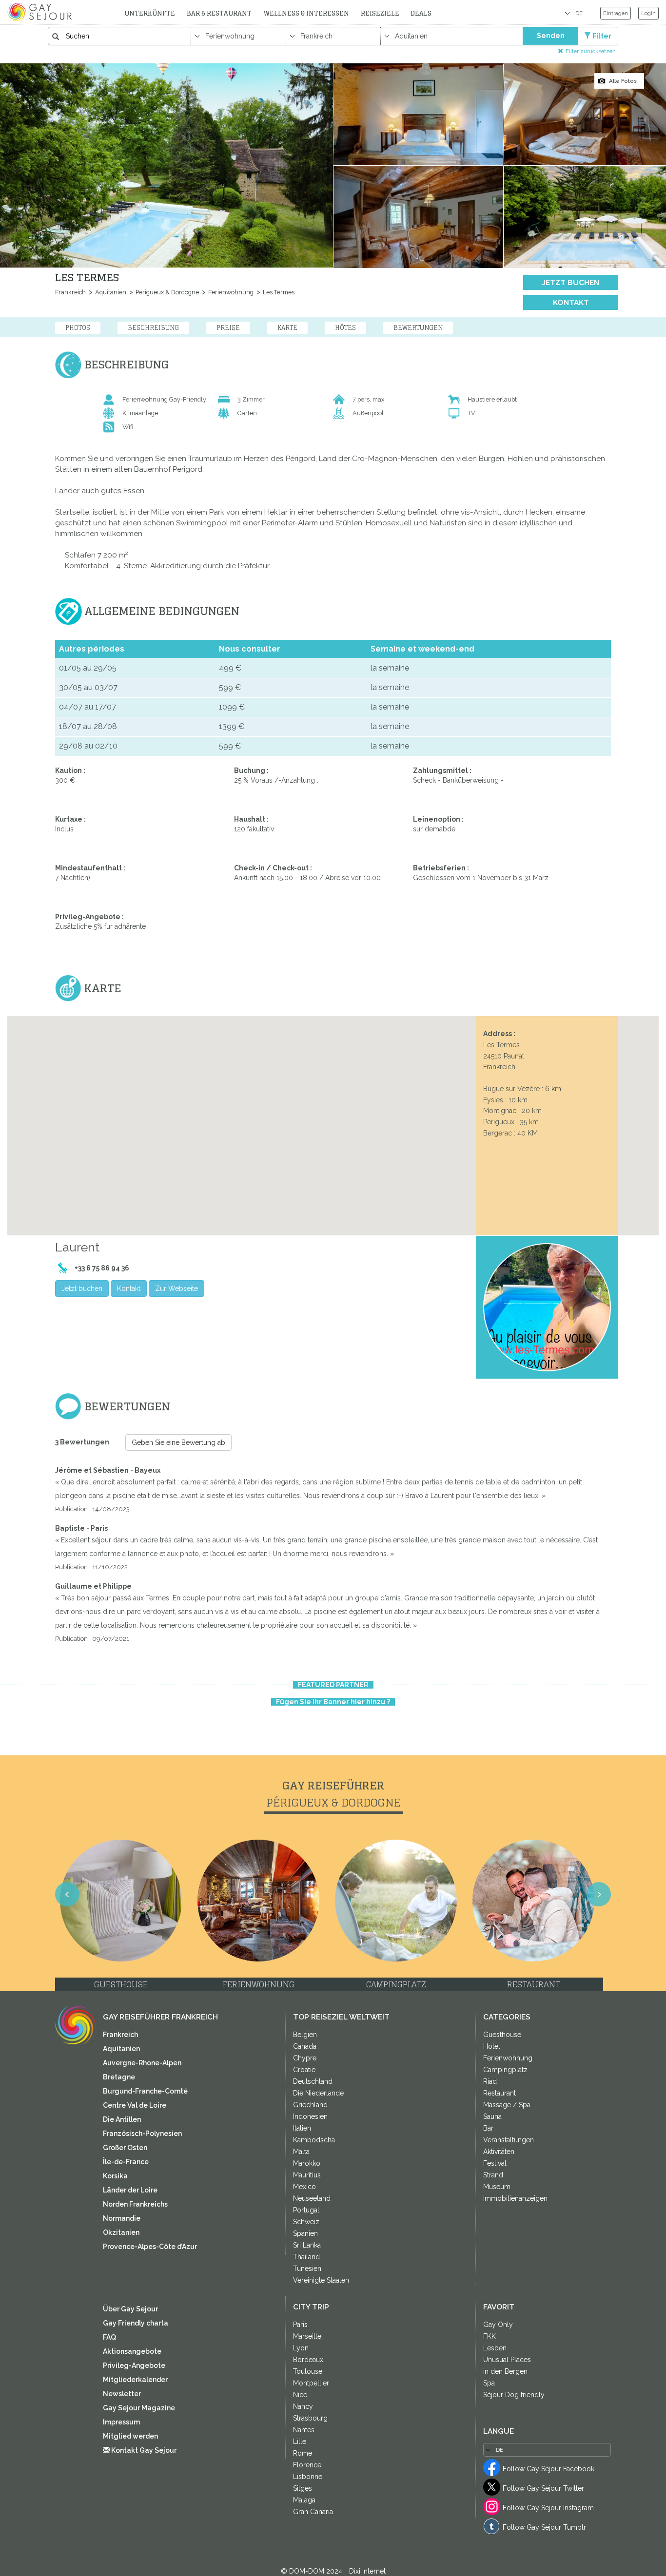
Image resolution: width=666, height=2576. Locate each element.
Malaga (304, 2500)
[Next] (646, 1300)
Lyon (301, 2348)
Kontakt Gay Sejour (143, 2450)
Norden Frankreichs (135, 2204)
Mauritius (307, 2175)
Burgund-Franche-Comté (145, 2091)
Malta (301, 2152)
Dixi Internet (367, 2571)
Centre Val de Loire (135, 2105)
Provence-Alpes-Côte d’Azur (150, 2247)
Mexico (304, 2187)
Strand (493, 2175)
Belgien (305, 2035)
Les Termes (278, 292)
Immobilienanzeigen (515, 2198)
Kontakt (571, 303)
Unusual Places (507, 2360)
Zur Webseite (176, 1288)
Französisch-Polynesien (142, 2134)
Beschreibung (153, 327)
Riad (490, 2081)
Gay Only (498, 2325)
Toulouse (308, 2371)
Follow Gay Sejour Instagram (548, 2508)
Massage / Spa (507, 2105)
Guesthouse (502, 2035)
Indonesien (310, 2116)
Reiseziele (380, 13)
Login (648, 13)
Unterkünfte (150, 13)
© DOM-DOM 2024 (313, 2571)
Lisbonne (308, 2477)
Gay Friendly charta (136, 2323)
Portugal (306, 2210)
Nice (300, 2395)
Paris (300, 2325)
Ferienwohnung (230, 292)
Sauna (492, 2116)
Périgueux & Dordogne (166, 292)
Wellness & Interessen (306, 13)
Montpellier (311, 2383)
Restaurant (499, 2093)
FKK (490, 2336)
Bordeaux (308, 2360)
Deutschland (313, 2081)
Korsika (115, 2176)
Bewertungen (418, 327)
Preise (228, 327)
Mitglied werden (130, 2436)
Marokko (307, 2163)
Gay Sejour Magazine (139, 2408)
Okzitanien (121, 2232)
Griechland (310, 2105)
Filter (602, 36)
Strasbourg (310, 2418)
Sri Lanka (307, 2245)
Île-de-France (126, 2162)
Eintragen (616, 13)
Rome (303, 2453)
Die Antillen (122, 2119)
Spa (489, 2383)
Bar (488, 2128)
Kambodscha (314, 2140)
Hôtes (345, 327)
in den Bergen (505, 2371)
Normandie (122, 2218)
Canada (305, 2046)
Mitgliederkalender (135, 2380)
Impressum (121, 2422)
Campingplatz (505, 2070)
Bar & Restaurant (219, 13)
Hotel (492, 2046)
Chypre (305, 2058)
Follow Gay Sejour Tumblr (544, 2527)
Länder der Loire (130, 2190)
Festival (495, 2163)
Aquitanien (110, 292)
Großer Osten (125, 2148)
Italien (302, 2128)
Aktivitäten (499, 2152)
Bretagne (119, 2077)
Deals (421, 13)
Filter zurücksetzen (591, 51)
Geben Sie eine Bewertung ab (178, 1442)
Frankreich (70, 292)
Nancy (303, 2406)
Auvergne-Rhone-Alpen (142, 2063)
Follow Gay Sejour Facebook (548, 2469)
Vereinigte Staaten (321, 2280)
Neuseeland (312, 2198)
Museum (497, 2187)
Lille (300, 2441)
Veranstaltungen (509, 2140)
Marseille (307, 2336)
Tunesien (307, 2268)
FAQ (109, 2337)
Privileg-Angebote (134, 2365)
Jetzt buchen (571, 283)
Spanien (305, 2233)
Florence (307, 2465)
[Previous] (20, 1300)
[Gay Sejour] (41, 12)
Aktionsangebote (132, 2351)
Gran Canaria (313, 2512)
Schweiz (306, 2222)
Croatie (304, 2070)
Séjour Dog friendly (514, 2395)
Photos (78, 327)
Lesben (495, 2348)
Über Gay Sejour (130, 2309)
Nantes (304, 2430)
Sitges (303, 2488)
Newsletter (122, 2394)
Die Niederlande (318, 2093)
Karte (287, 327)
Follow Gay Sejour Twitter (543, 2488)
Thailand (306, 2257)
